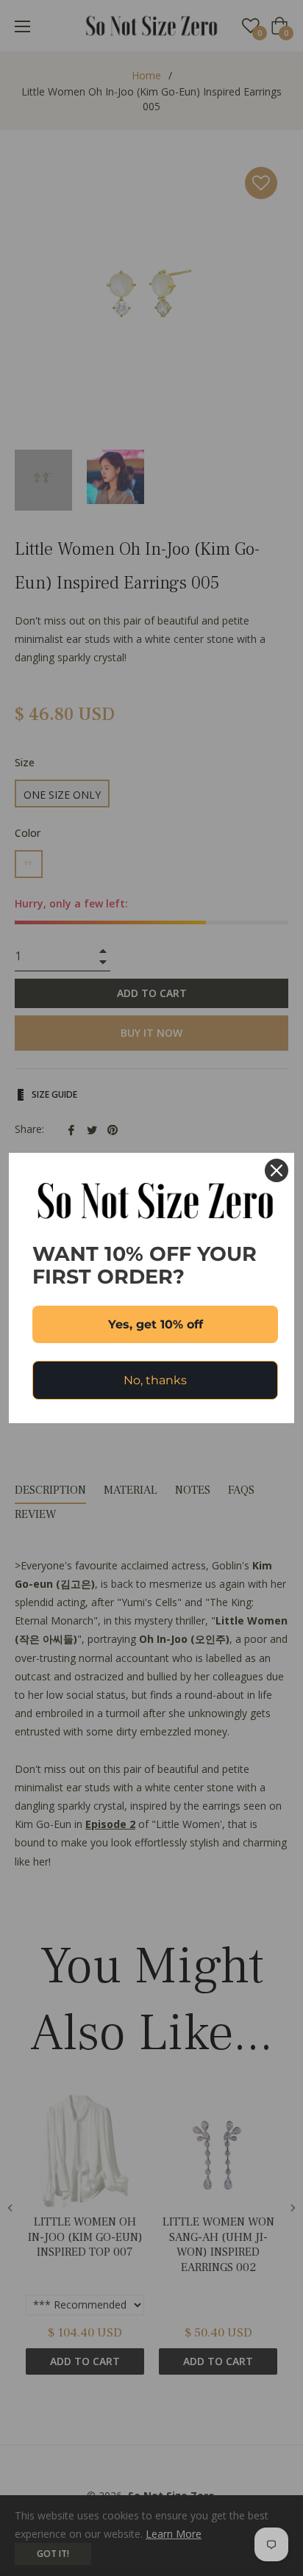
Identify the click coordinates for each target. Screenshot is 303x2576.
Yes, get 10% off (156, 1324)
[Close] (277, 1170)
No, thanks (155, 1380)
